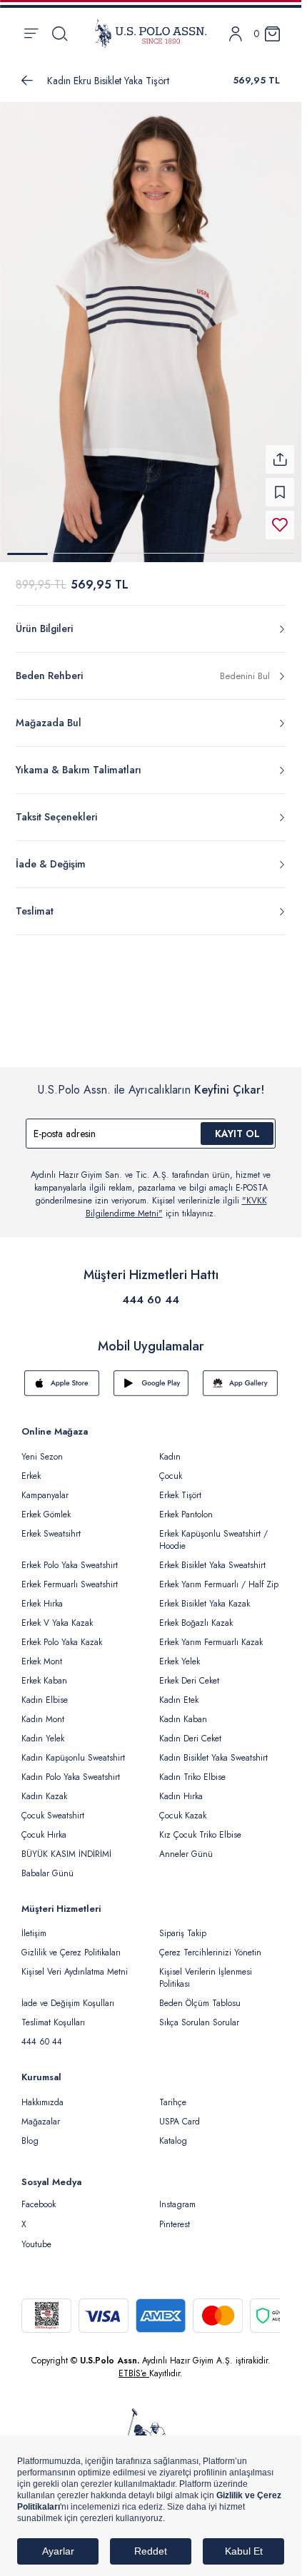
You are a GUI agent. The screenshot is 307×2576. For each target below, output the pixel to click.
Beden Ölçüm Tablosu (200, 1995)
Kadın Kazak (44, 1788)
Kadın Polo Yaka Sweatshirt (71, 1768)
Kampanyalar (45, 1487)
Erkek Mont (42, 1653)
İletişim (34, 1925)
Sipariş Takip (183, 1925)
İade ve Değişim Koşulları (68, 1995)
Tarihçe (173, 2094)
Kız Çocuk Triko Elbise (200, 1826)
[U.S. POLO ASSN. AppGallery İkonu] (240, 1375)
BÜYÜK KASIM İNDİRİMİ (66, 1846)
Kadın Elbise (45, 1691)
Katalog (173, 2132)
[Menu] (31, 34)
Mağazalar (41, 2113)
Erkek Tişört (180, 1487)
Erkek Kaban (44, 1672)
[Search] (60, 34)
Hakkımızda (42, 2094)
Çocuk (171, 1467)
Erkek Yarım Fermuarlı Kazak (211, 1634)
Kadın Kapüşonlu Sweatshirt (73, 1749)
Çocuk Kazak (183, 1807)
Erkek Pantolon (186, 1506)
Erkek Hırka (42, 1595)
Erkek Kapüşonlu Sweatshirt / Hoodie (213, 1531)
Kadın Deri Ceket (190, 1730)
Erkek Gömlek (46, 1506)
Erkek (31, 1467)
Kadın (170, 1448)
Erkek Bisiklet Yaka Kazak (205, 1595)
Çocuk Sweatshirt (53, 1807)
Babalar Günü (47, 1865)
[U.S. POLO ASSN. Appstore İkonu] (62, 1375)
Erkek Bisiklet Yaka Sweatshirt (212, 1557)
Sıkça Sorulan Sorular (199, 2014)
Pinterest (175, 2216)
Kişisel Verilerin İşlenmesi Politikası (206, 1969)
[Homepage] (151, 34)
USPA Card (180, 2113)
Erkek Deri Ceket (189, 1672)
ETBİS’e (134, 2365)
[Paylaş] (280, 451)
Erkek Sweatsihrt (51, 1525)
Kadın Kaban (183, 1711)
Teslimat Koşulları (53, 2014)
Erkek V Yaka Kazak (57, 1614)
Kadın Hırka (181, 1788)
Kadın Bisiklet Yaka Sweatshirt (213, 1749)
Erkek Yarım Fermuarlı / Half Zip (219, 1576)
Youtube (36, 2236)
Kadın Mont (43, 1711)
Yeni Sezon (42, 1448)
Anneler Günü (186, 1846)
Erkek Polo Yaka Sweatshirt (70, 1557)
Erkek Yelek (180, 1653)
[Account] (236, 34)
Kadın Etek (179, 1691)
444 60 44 (151, 1291)
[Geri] (27, 81)
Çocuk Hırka (44, 1826)
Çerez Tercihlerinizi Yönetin (210, 1944)
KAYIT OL (237, 1125)
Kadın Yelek (43, 1730)
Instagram (177, 2196)
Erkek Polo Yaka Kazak (62, 1634)
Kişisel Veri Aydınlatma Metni (75, 1963)
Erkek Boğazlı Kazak (196, 1614)
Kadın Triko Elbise (192, 1768)
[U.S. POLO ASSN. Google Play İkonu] (151, 1375)
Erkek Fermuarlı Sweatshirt (70, 1576)
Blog (30, 2132)
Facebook (39, 2196)
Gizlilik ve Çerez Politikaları (71, 1944)
